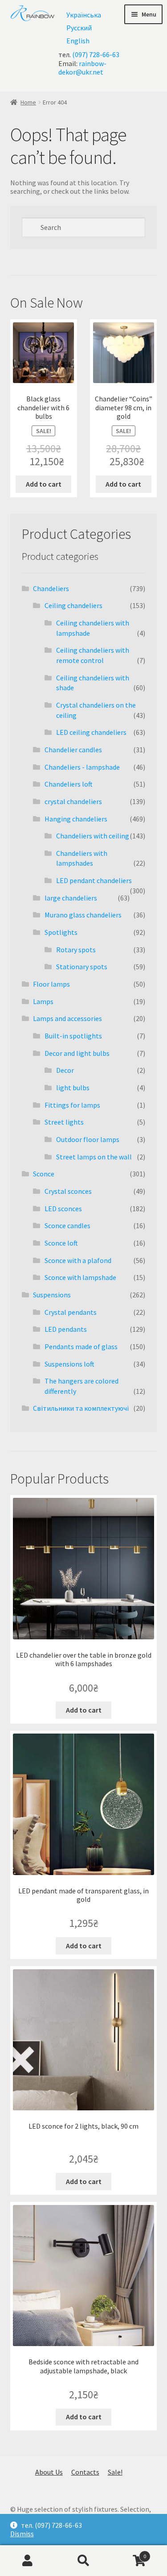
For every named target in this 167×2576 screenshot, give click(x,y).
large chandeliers (71, 898)
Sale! (115, 2472)
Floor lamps (51, 984)
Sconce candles (67, 1225)
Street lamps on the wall (94, 1157)
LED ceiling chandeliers (91, 732)
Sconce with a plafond (78, 1260)
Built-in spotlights (73, 1036)
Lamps (43, 1001)
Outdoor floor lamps (88, 1139)
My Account (28, 2561)
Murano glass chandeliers (83, 915)
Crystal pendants (71, 1312)
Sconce (44, 1174)
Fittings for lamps (72, 1105)
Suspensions (52, 1295)
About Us (49, 2472)
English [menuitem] (78, 41)
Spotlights (61, 932)
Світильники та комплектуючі (81, 1408)
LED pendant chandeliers (94, 880)
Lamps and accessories (67, 1018)
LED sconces (63, 1209)
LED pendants (66, 1329)
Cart (129, 2553)
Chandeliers (51, 588)
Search (83, 2561)
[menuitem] (84, 15)
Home (28, 102)
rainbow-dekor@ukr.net (82, 68)
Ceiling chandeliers (73, 605)
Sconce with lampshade (80, 1277)
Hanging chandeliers (76, 819)
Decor (65, 1070)
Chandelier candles (73, 750)
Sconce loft (61, 1243)
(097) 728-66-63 (96, 54)
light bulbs (73, 1088)
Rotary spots (76, 950)
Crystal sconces (68, 1191)
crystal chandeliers (73, 801)
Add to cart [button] (44, 484)
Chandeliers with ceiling (93, 836)
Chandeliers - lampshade (82, 767)
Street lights (64, 1122)
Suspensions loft (69, 1364)
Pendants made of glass (81, 1346)
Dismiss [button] (22, 2534)
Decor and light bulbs (77, 1053)
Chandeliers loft (69, 784)
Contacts (85, 2472)
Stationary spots (82, 967)
